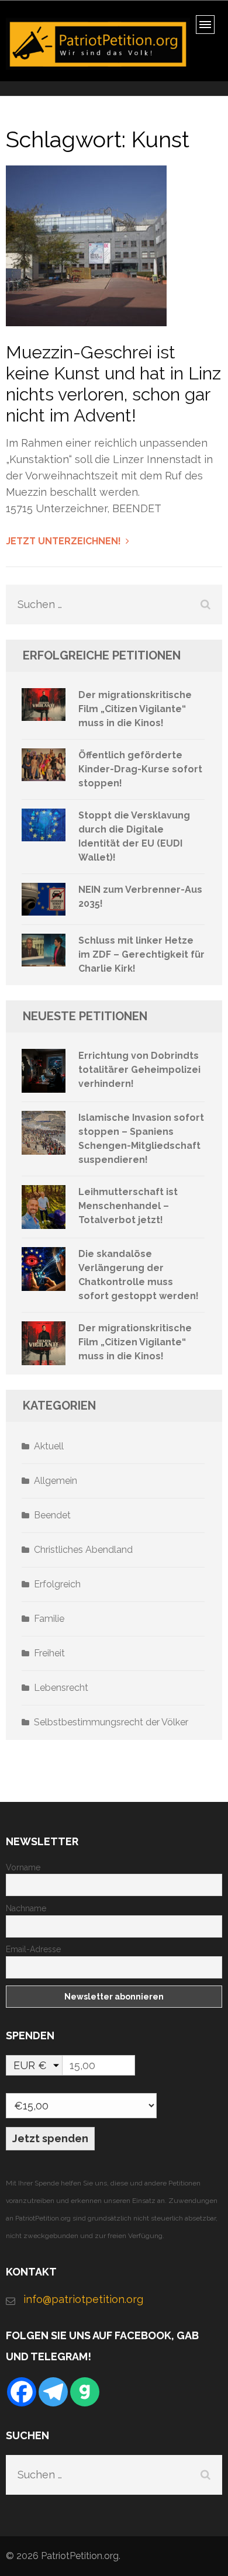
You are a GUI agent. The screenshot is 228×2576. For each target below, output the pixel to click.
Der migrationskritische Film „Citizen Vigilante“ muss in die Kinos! (135, 709)
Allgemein (56, 1481)
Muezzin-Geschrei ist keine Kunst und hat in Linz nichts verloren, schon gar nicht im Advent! (113, 384)
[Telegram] (53, 2392)
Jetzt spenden (50, 2138)
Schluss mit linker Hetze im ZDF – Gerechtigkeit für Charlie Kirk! (141, 954)
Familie (49, 1619)
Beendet (52, 1515)
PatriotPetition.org (80, 2556)
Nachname (26, 1908)
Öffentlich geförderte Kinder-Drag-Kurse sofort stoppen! (140, 769)
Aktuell (49, 1446)
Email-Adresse (33, 1949)
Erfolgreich (57, 1584)
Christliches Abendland (83, 1550)
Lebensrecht (61, 1688)
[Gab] (85, 2392)
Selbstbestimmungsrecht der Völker (111, 1722)
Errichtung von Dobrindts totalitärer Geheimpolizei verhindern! (139, 1070)
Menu (209, 28)
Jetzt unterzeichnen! (63, 541)
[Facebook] (22, 2392)
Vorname (23, 1867)
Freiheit (49, 1653)
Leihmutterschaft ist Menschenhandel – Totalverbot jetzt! (128, 1206)
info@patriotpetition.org (83, 2299)
